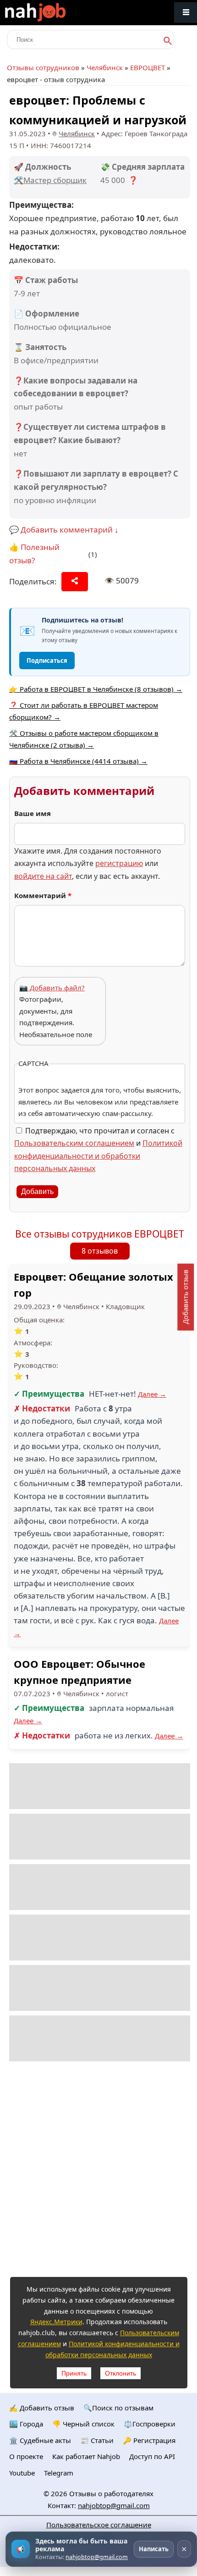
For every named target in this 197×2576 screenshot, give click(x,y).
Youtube (22, 2473)
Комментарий (43, 895)
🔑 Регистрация (149, 2440)
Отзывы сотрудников (43, 67)
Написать (154, 2549)
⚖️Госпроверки (150, 2424)
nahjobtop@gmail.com (114, 2505)
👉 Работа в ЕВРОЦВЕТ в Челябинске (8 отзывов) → (96, 689)
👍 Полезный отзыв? (34, 554)
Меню (186, 13)
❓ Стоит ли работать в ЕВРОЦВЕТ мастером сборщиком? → (84, 711)
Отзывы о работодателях (111, 2493)
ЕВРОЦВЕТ (148, 67)
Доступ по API (152, 2456)
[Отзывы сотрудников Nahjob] (55, 13)
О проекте (26, 2456)
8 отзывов (100, 1251)
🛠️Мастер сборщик (50, 180)
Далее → (152, 1394)
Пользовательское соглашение (99, 2525)
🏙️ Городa (26, 2424)
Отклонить (120, 2373)
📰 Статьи (97, 2440)
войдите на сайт (43, 876)
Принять (74, 2373)
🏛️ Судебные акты (40, 2440)
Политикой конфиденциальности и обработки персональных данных (98, 1155)
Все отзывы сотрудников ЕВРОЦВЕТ (100, 1234)
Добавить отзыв (185, 1297)
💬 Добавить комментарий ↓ (64, 530)
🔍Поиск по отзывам (118, 2408)
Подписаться (47, 661)
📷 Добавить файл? (52, 988)
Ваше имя (33, 813)
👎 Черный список (83, 2424)
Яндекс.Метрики (56, 2322)
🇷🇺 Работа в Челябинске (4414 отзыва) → (78, 761)
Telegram (59, 2473)
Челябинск (105, 67)
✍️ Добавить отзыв (42, 2408)
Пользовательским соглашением (74, 1143)
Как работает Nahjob (86, 2456)
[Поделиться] (75, 582)
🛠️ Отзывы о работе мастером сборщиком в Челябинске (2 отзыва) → (84, 739)
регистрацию (119, 863)
